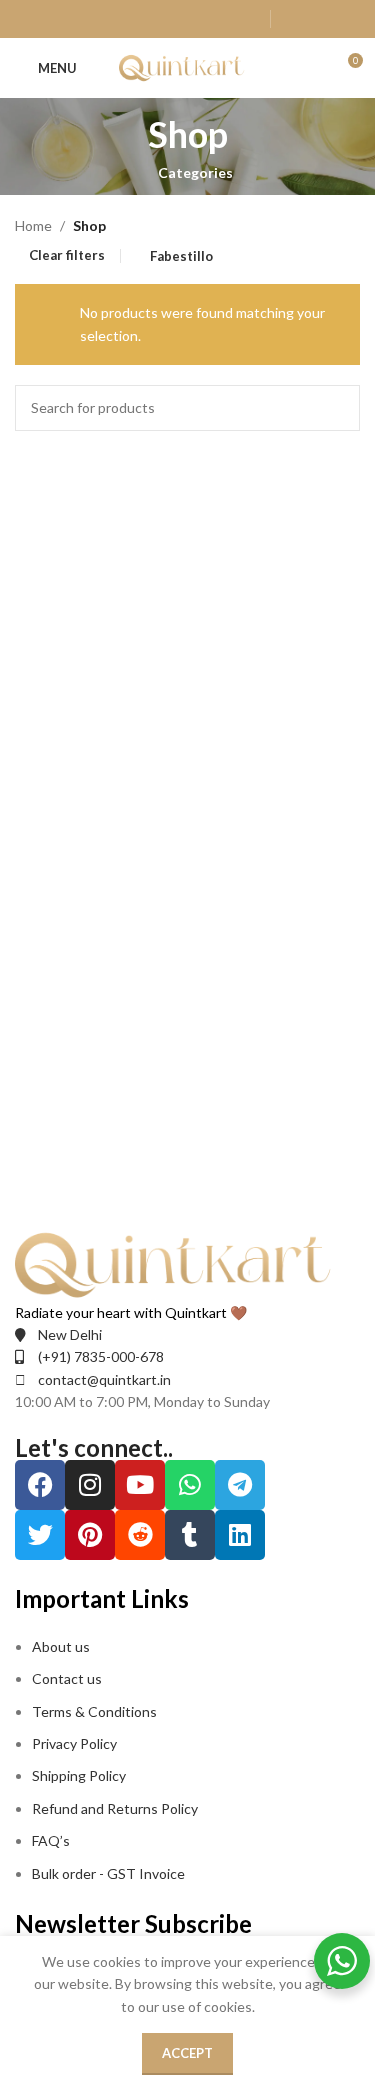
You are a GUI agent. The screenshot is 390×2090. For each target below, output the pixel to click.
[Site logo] (188, 66)
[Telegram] (240, 1485)
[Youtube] (140, 1485)
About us (61, 1646)
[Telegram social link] (247, 19)
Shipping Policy (79, 1775)
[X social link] (120, 19)
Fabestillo (181, 256)
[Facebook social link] (95, 19)
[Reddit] (140, 1535)
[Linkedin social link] (196, 19)
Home (33, 225)
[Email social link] (146, 19)
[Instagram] (90, 1485)
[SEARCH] (337, 408)
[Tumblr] (190, 1535)
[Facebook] (40, 1485)
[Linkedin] (240, 1535)
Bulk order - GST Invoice (110, 1873)
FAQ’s (51, 1840)
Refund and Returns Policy (115, 1808)
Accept (187, 2053)
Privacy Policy (74, 1743)
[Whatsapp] (190, 1485)
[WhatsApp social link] (221, 19)
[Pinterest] (90, 1535)
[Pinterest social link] (171, 19)
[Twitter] (40, 1535)
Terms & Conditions (94, 1711)
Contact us (67, 1678)
